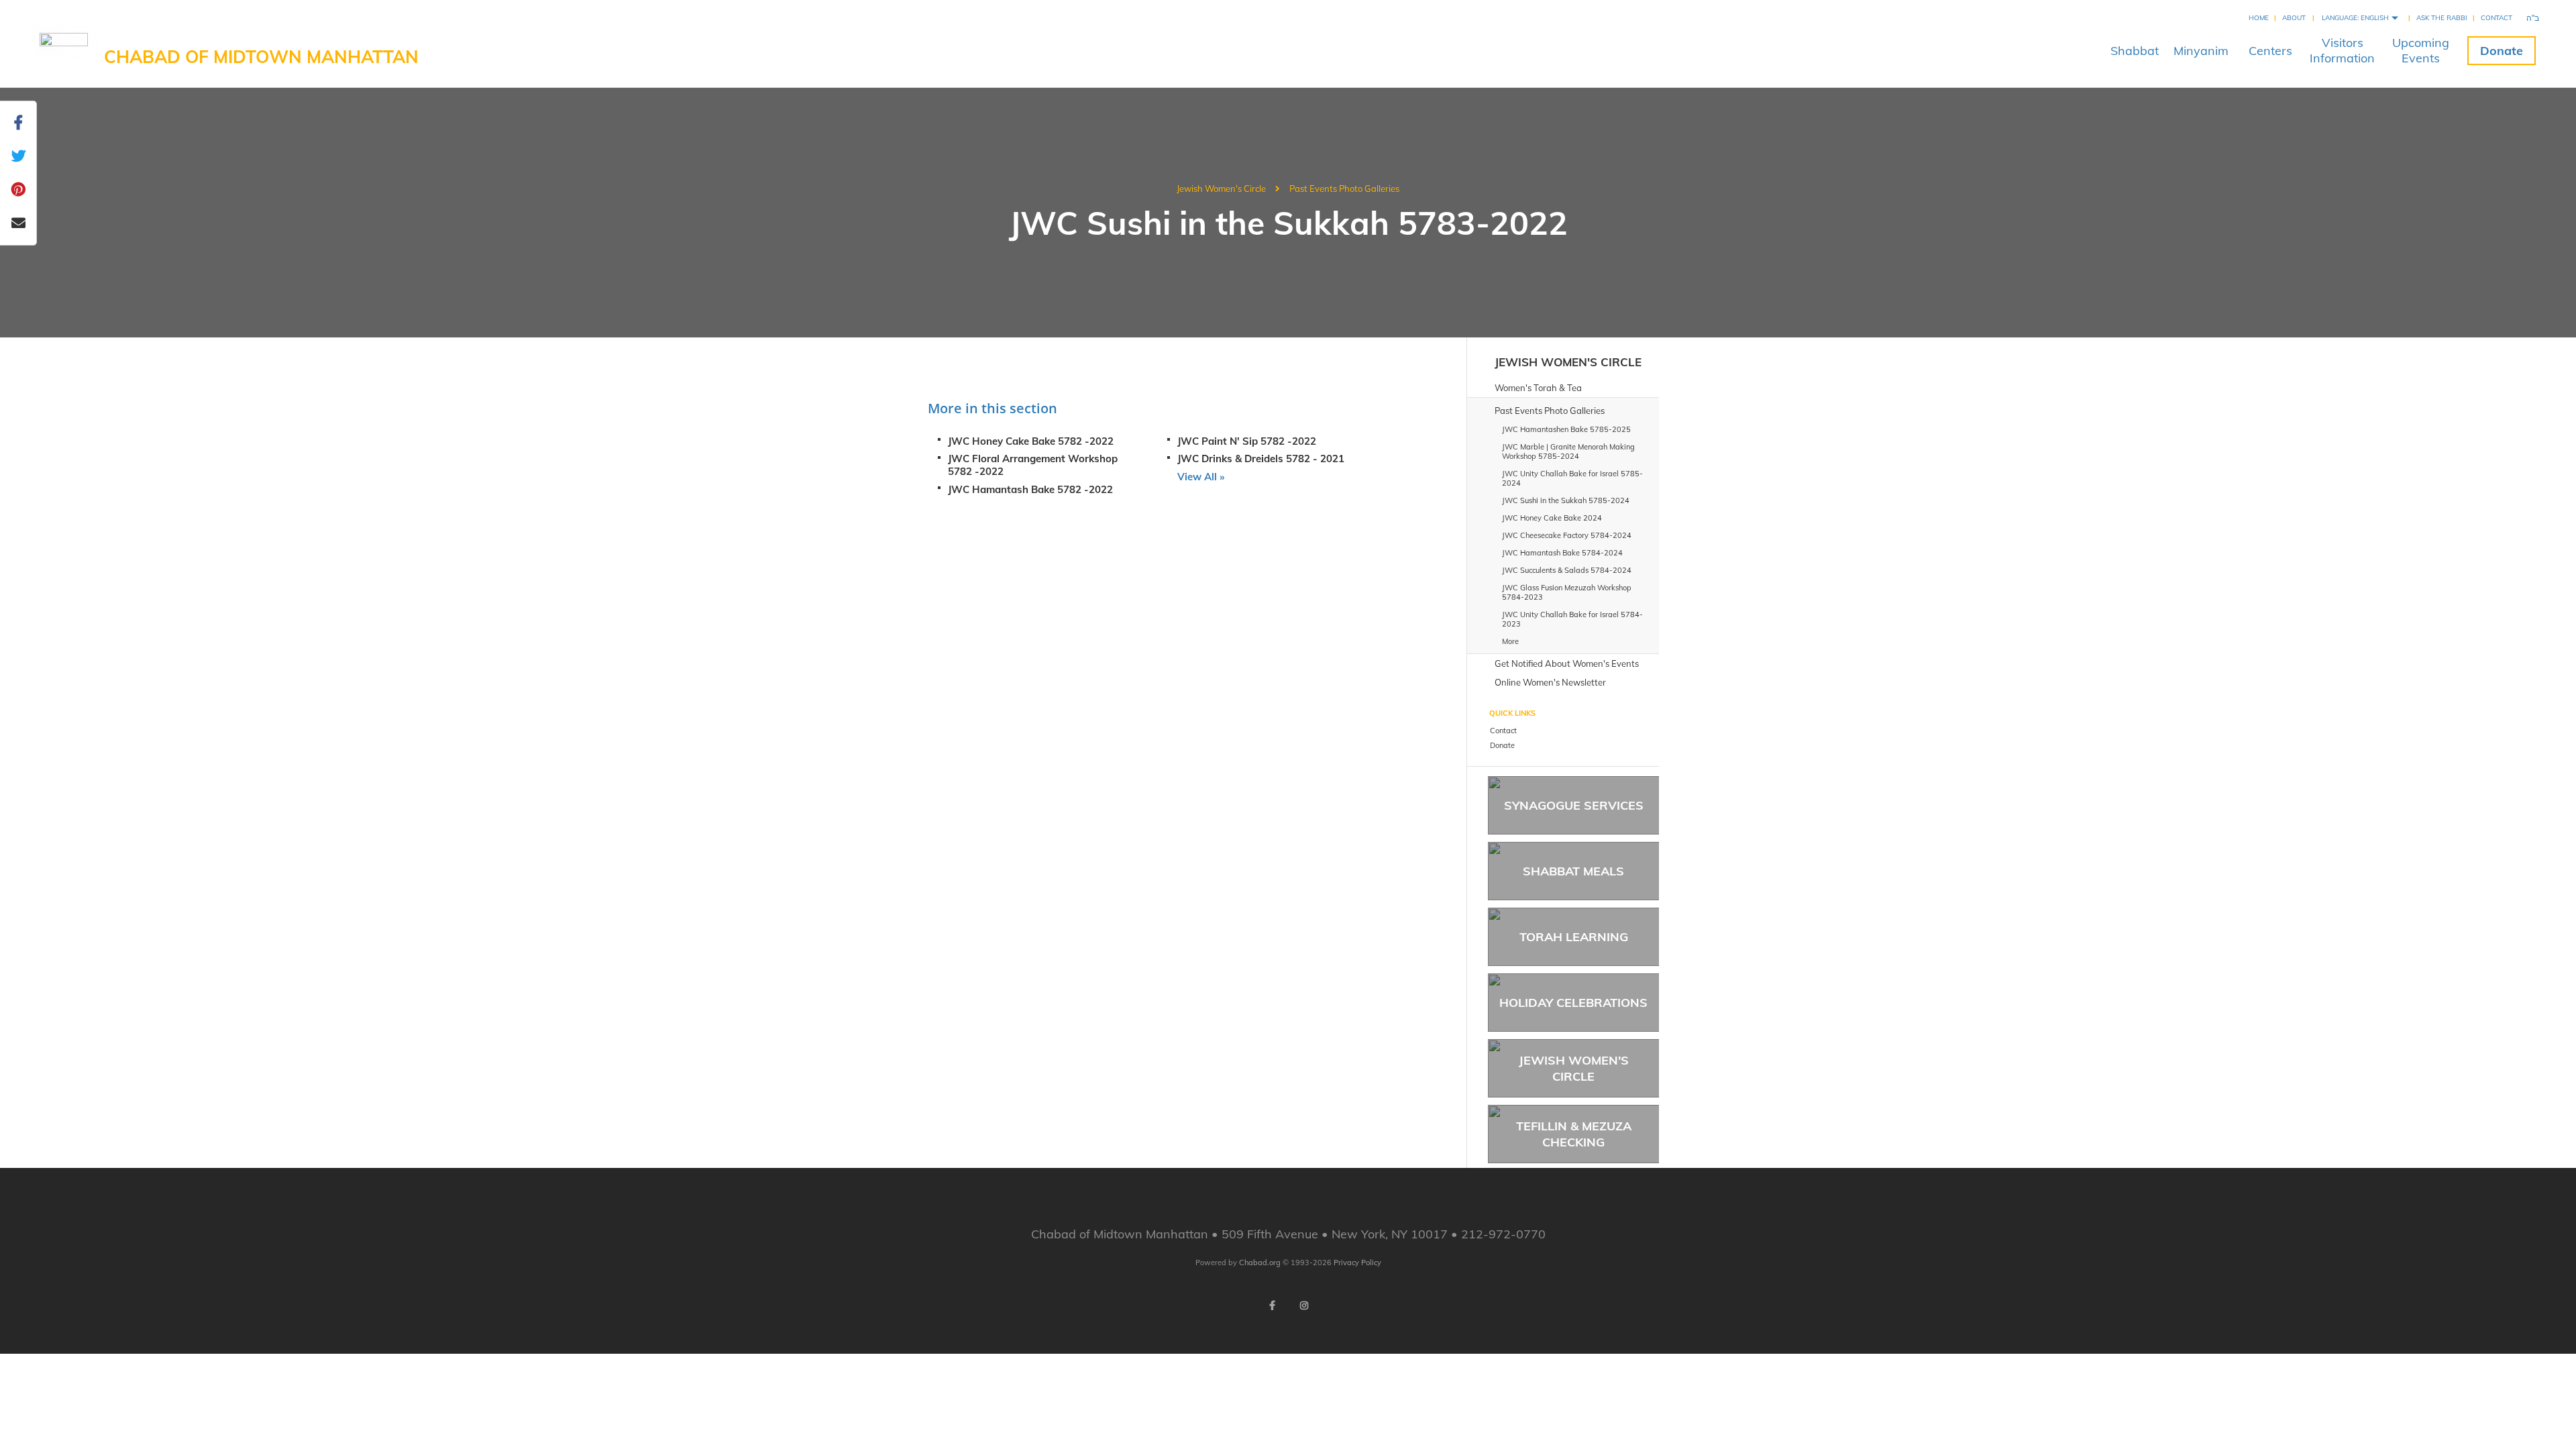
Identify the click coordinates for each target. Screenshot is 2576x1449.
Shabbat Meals (1573, 871)
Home (2259, 18)
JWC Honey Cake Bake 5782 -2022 (1031, 441)
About (2294, 18)
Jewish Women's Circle (1221, 189)
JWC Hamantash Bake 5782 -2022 (1030, 489)
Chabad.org (1260, 1263)
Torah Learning (1574, 937)
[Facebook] (1272, 1305)
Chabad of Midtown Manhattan (261, 57)
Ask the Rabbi (2442, 18)
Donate (2502, 51)
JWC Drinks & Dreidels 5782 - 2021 (1261, 459)
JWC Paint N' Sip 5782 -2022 (1247, 441)
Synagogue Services (1574, 805)
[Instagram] (1304, 1305)
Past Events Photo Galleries (1344, 189)
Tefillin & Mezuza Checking (1574, 1134)
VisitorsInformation (2342, 50)
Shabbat (2135, 51)
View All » (1201, 477)
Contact (2497, 18)
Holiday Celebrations (1573, 1003)
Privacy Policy (1357, 1263)
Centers (2270, 51)
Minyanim (2201, 51)
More (1510, 641)
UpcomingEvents (2421, 50)
